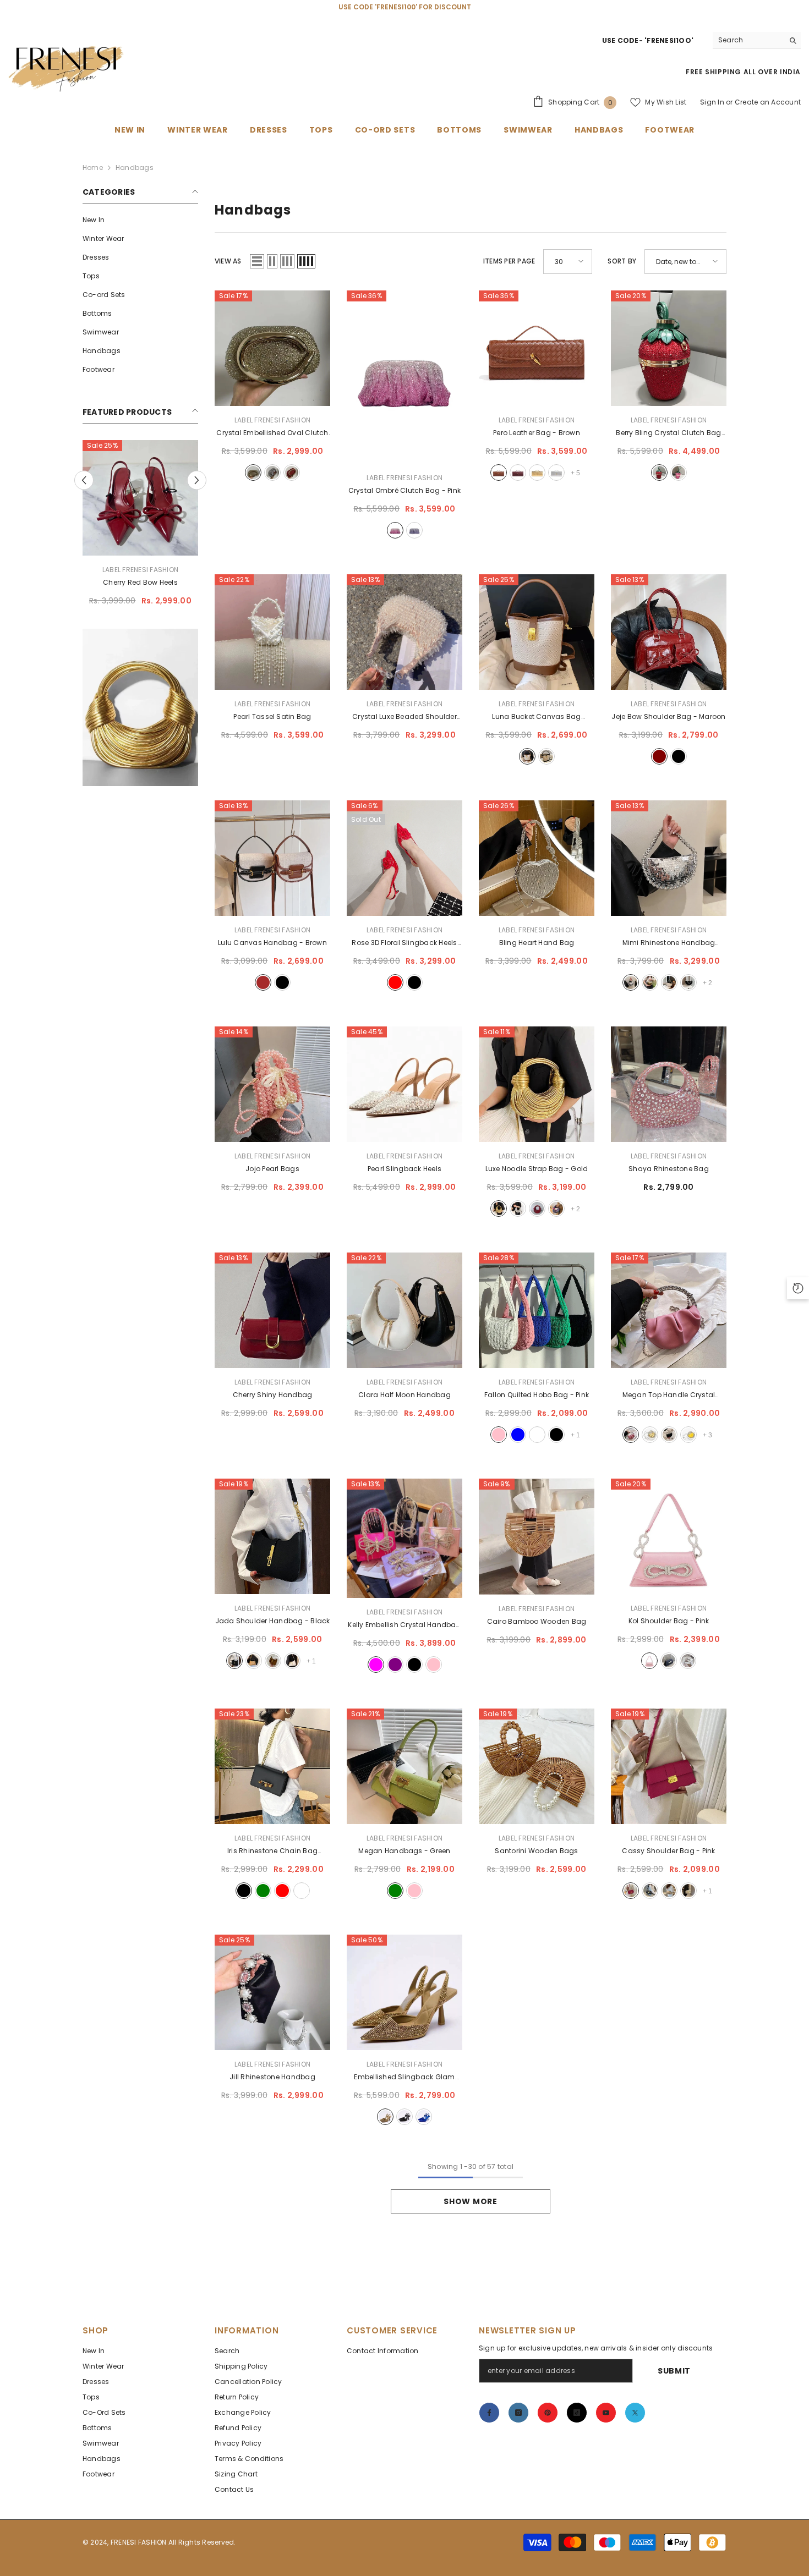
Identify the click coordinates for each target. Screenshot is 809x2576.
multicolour (556, 1209)
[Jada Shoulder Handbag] (272, 1536)
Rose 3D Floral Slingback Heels (404, 943)
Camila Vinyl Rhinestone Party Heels (140, 583)
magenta (376, 1665)
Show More (470, 2201)
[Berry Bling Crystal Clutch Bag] (669, 348)
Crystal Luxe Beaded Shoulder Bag (404, 717)
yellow (688, 1435)
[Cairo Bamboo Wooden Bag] (537, 1537)
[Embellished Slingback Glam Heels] (404, 1992)
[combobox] (748, 40)
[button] (84, 481)
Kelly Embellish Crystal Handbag (404, 1625)
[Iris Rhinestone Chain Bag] (272, 1766)
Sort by (622, 261)
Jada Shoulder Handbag (273, 1621)
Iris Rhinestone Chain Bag (272, 1852)
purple (414, 530)
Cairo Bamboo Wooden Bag (537, 1621)
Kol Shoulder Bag (669, 1621)
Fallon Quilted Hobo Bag (537, 1395)
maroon (518, 473)
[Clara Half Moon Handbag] (404, 1310)
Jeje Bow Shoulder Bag (668, 716)
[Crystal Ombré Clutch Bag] (404, 377)
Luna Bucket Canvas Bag (536, 717)
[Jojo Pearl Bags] (272, 1084)
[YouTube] (606, 2413)
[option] (140, 527)
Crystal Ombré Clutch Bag (404, 490)
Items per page (509, 261)
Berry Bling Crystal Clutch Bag (668, 433)
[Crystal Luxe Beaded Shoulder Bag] (404, 632)
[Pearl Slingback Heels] (404, 1084)
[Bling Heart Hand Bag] (537, 858)
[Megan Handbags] (404, 1766)
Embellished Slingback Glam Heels (404, 2078)
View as (228, 261)
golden (650, 1435)
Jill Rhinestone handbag (272, 2077)
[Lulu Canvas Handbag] (272, 858)
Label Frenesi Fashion (140, 570)
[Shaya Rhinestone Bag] (669, 1084)
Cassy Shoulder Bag (668, 1851)
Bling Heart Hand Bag (537, 943)
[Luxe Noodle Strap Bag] (537, 1084)
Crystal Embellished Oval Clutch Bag (272, 433)
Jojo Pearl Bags (272, 1169)
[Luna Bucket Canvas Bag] (537, 632)
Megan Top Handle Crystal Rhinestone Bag (669, 1396)
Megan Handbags (404, 1851)
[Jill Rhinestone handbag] (272, 1992)
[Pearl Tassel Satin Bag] (272, 632)
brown (499, 473)
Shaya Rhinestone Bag (669, 1169)
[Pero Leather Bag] (537, 348)
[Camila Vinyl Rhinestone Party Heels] (140, 498)
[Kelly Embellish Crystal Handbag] (404, 1538)
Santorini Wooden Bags (536, 1851)
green (263, 1891)
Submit (674, 2371)
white (669, 982)
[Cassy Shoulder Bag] (669, 1766)
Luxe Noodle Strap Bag (537, 1169)
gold (253, 473)
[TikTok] (577, 2413)
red (292, 473)
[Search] (757, 40)
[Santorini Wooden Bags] (537, 1766)
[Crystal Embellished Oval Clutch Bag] (272, 348)
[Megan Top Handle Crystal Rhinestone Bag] (669, 1310)
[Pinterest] (548, 2413)
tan (273, 1661)
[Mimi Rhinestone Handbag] (669, 858)
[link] (140, 710)
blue (518, 1435)
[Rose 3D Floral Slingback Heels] (404, 858)
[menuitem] (140, 220)
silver (272, 473)
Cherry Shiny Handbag (273, 1395)
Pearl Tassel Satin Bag (272, 716)
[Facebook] (489, 2413)
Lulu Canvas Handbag (272, 943)
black (546, 756)
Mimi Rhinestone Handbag (669, 943)
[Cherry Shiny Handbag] (272, 1310)
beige (254, 1661)
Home (93, 167)
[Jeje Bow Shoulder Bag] (669, 632)
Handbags (135, 167)
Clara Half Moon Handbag (404, 1395)
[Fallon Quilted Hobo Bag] (537, 1310)
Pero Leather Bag (537, 433)
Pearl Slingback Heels (404, 1169)
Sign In (712, 102)
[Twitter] (635, 2413)
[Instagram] (518, 2413)
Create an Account (768, 102)
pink (395, 530)
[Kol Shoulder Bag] (669, 1536)
